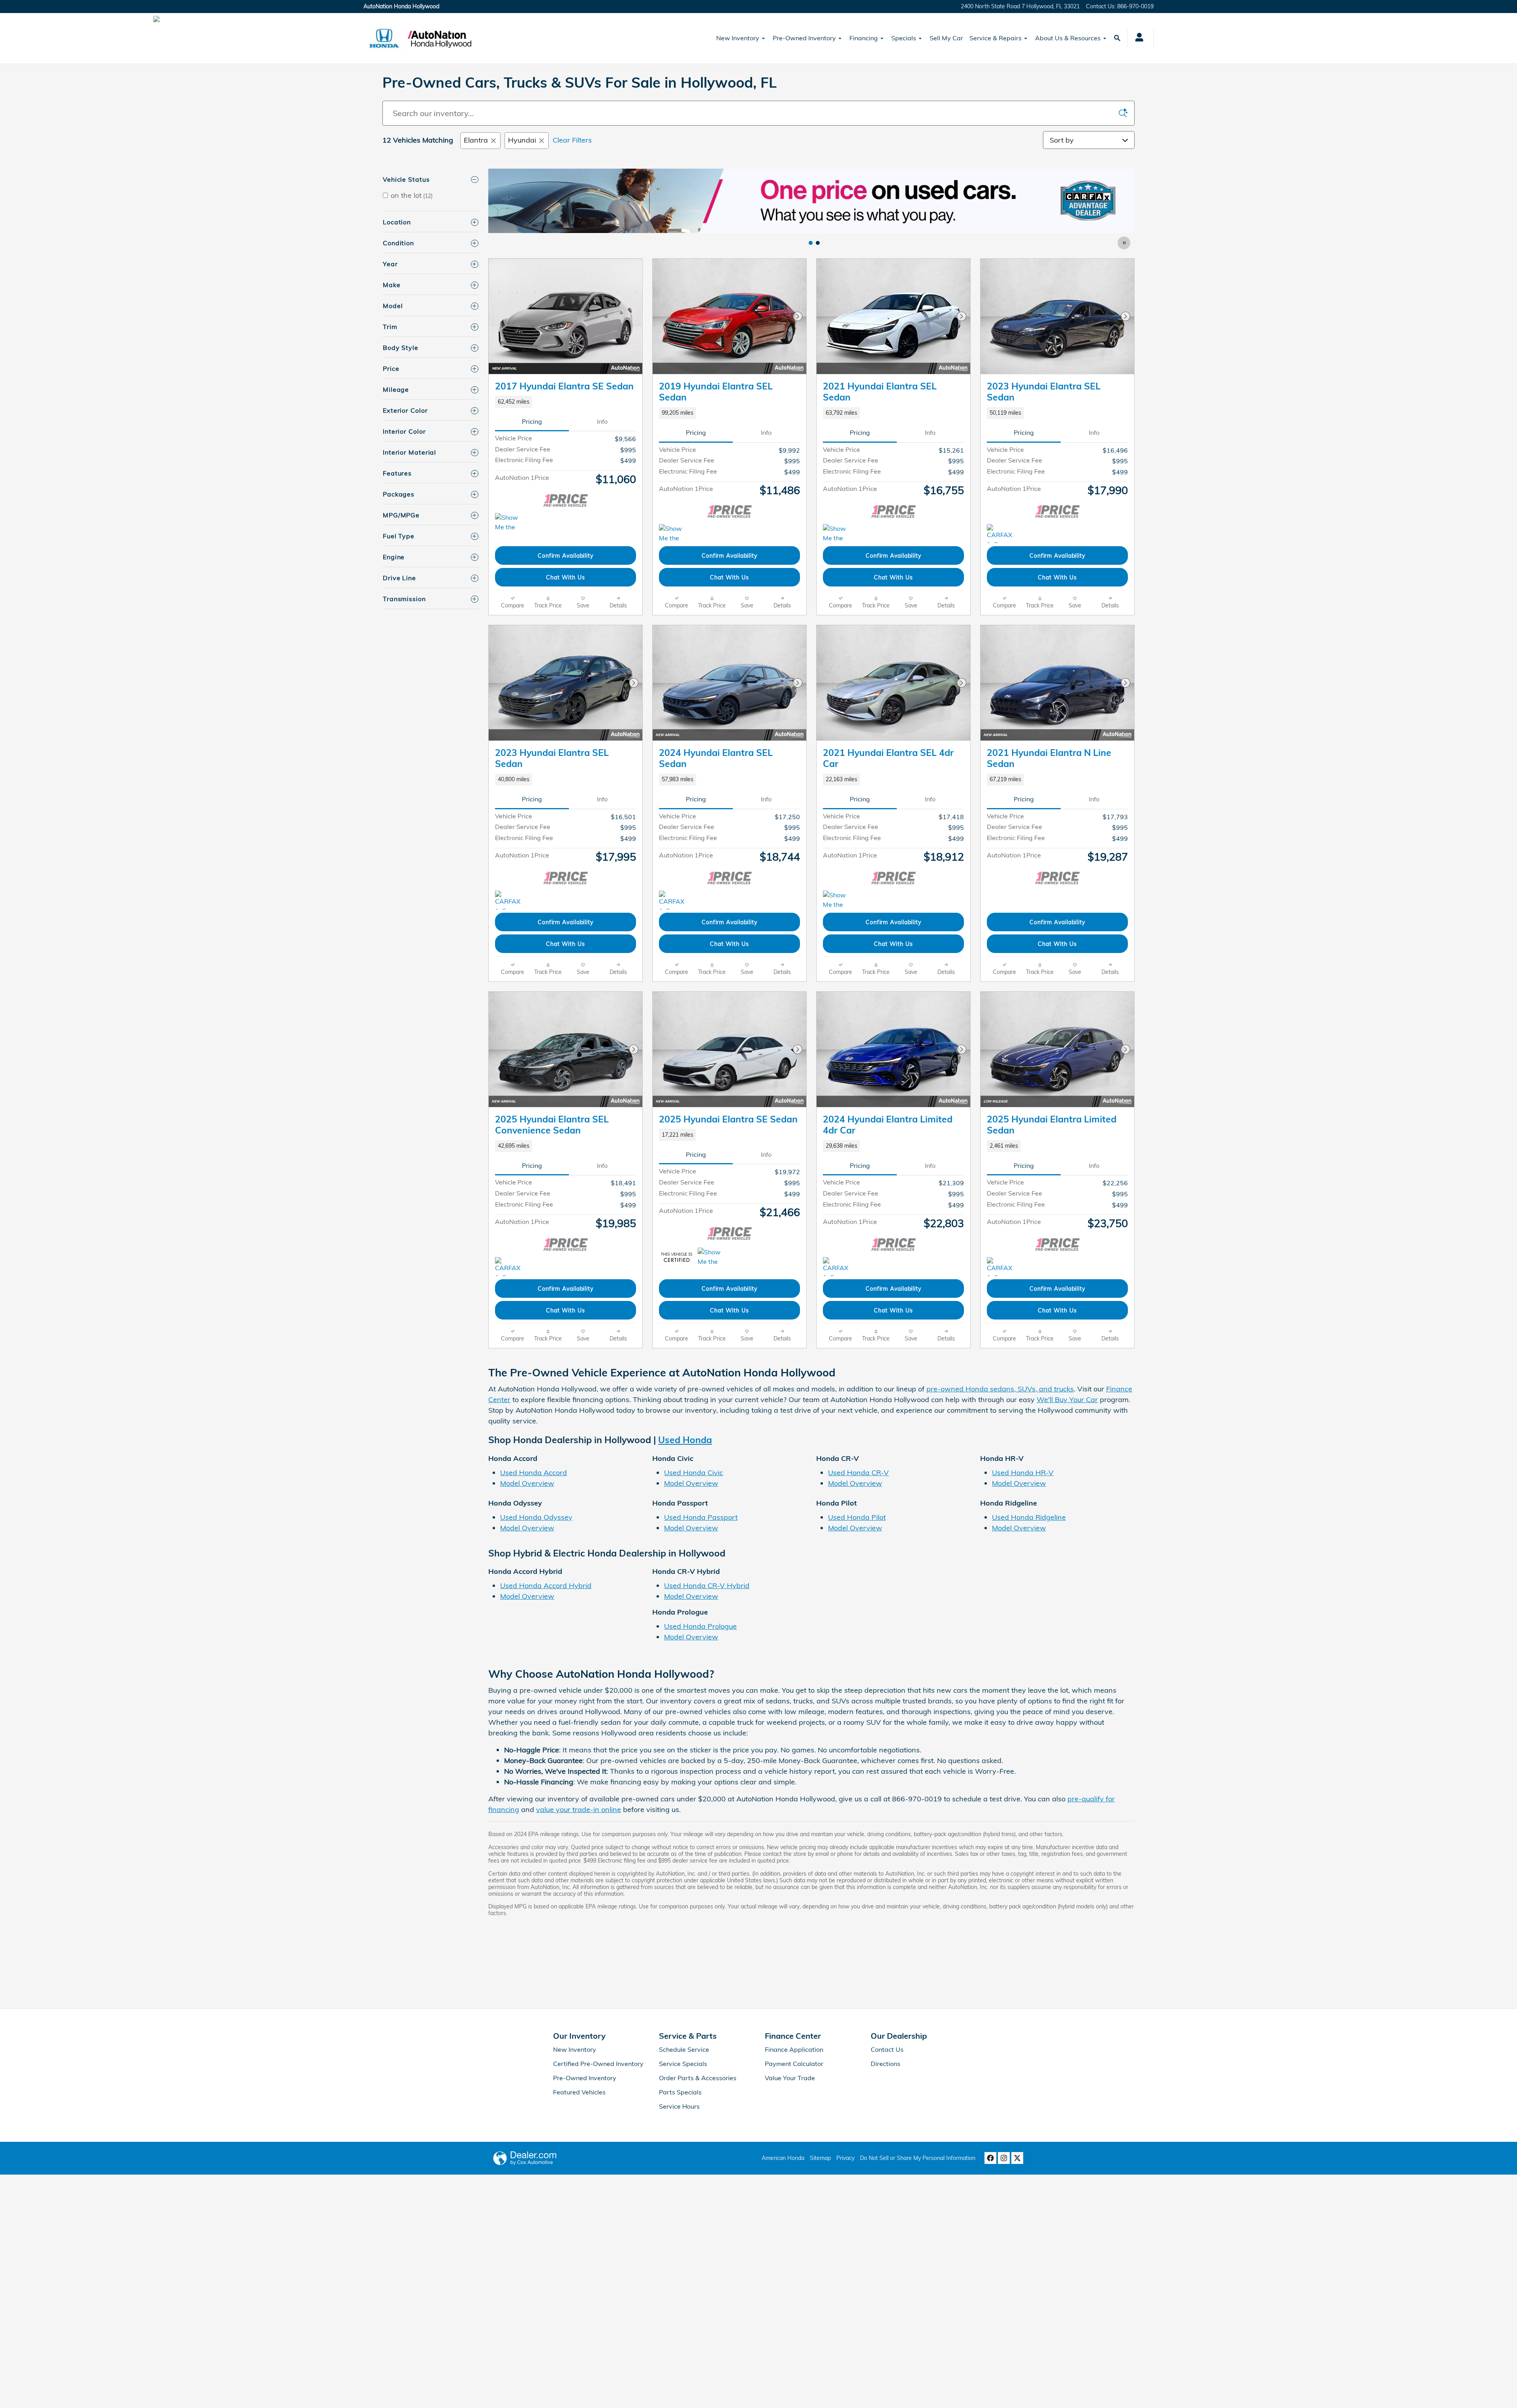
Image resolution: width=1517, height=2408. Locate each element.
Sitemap (820, 2158)
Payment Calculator (794, 2064)
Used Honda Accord (534, 1473)
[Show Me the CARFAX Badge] (674, 534)
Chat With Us (566, 577)
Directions (886, 2064)
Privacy (845, 2158)
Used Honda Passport (701, 1517)
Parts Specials (680, 2092)
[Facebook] (990, 2158)
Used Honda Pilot (857, 1517)
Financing (864, 38)
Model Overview (527, 1483)
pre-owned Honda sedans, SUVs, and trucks (1000, 1389)
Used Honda (685, 1440)
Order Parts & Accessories (698, 2078)
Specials (904, 38)
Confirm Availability (566, 555)
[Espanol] (156, 19)
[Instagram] (1004, 2158)
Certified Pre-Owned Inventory (598, 2064)
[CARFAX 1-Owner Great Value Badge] (1002, 534)
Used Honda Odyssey (536, 1517)
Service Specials (683, 2064)
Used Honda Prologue (700, 1626)
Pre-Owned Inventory (804, 38)
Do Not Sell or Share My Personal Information (918, 2158)
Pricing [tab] (532, 421)
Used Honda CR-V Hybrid (707, 1586)
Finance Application (794, 2049)
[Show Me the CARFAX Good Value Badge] (510, 523)
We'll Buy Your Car (1067, 1399)
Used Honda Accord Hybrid (546, 1586)
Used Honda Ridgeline (1029, 1517)
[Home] (384, 38)
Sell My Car (946, 38)
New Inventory (738, 38)
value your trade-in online (579, 1809)
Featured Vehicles (579, 2092)
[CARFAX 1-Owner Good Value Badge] (1002, 1267)
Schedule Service (684, 2049)
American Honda (783, 2158)
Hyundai (522, 140)
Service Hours (679, 2106)
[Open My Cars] (1137, 38)
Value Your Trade (790, 2078)
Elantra (476, 140)
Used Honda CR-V (858, 1473)
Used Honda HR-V (1023, 1473)
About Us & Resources (1068, 38)
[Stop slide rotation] (1125, 243)
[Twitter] (1017, 2158)
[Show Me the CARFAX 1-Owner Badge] (712, 1257)
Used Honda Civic (694, 1473)
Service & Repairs (996, 38)
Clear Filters (572, 140)
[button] (566, 402)
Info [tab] (602, 421)
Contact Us (887, 2049)
